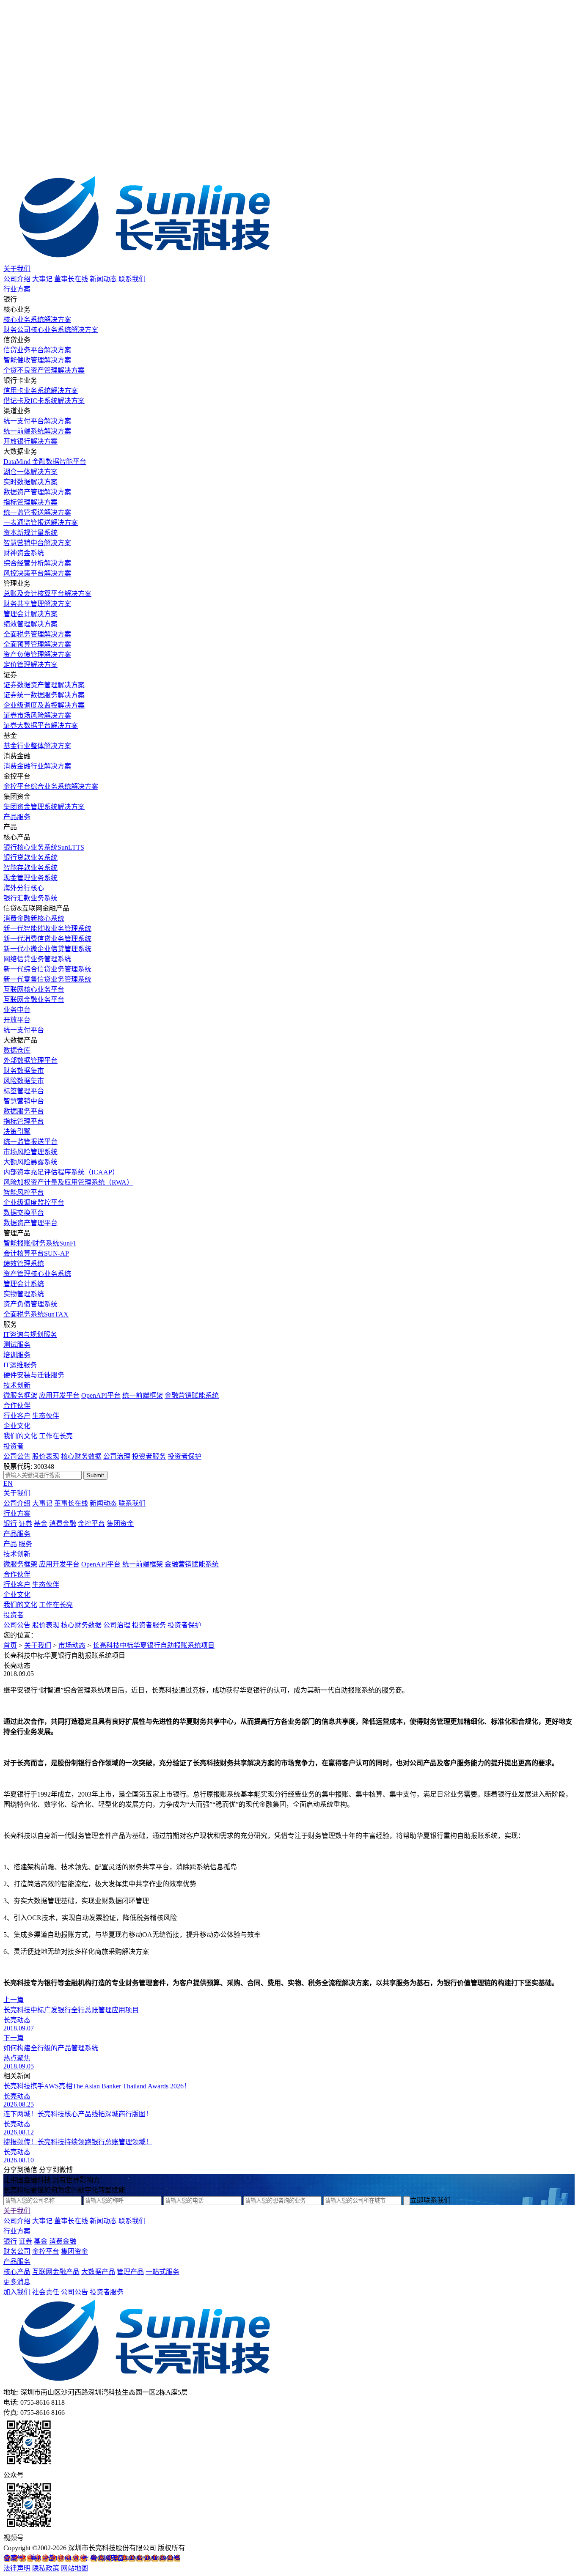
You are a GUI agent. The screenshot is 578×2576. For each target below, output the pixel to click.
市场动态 (72, 1645)
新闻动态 (103, 279)
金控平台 (91, 1524)
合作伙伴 (17, 1406)
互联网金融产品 (56, 2272)
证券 (25, 1524)
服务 (25, 1544)
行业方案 (17, 289)
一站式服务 (162, 2272)
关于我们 (17, 269)
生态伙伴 (46, 1416)
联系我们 (132, 279)
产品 (10, 1544)
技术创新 (17, 1385)
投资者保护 (184, 1456)
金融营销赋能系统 (192, 1395)
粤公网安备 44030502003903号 (135, 2558)
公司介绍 (17, 279)
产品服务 (17, 817)
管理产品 (130, 2272)
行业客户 (17, 1416)
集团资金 (120, 1524)
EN (8, 1483)
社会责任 (46, 2292)
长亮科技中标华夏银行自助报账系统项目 (154, 1645)
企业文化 (17, 1426)
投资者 (14, 1446)
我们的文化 (20, 1436)
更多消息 (17, 2282)
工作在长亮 (56, 1436)
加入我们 (17, 2292)
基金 (41, 1524)
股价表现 (46, 1456)
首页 (10, 1645)
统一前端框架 (143, 1395)
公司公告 (17, 1456)
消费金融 (63, 1524)
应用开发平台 (59, 1395)
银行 (10, 1524)
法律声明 (17, 2568)
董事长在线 (71, 279)
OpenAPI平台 (101, 1395)
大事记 (42, 279)
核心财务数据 (81, 1456)
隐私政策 (46, 2568)
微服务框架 (20, 1395)
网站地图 (74, 2568)
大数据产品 (98, 2272)
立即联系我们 (430, 2200)
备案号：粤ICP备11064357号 (46, 2558)
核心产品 (17, 2272)
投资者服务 (149, 1456)
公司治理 (117, 1456)
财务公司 (17, 2251)
